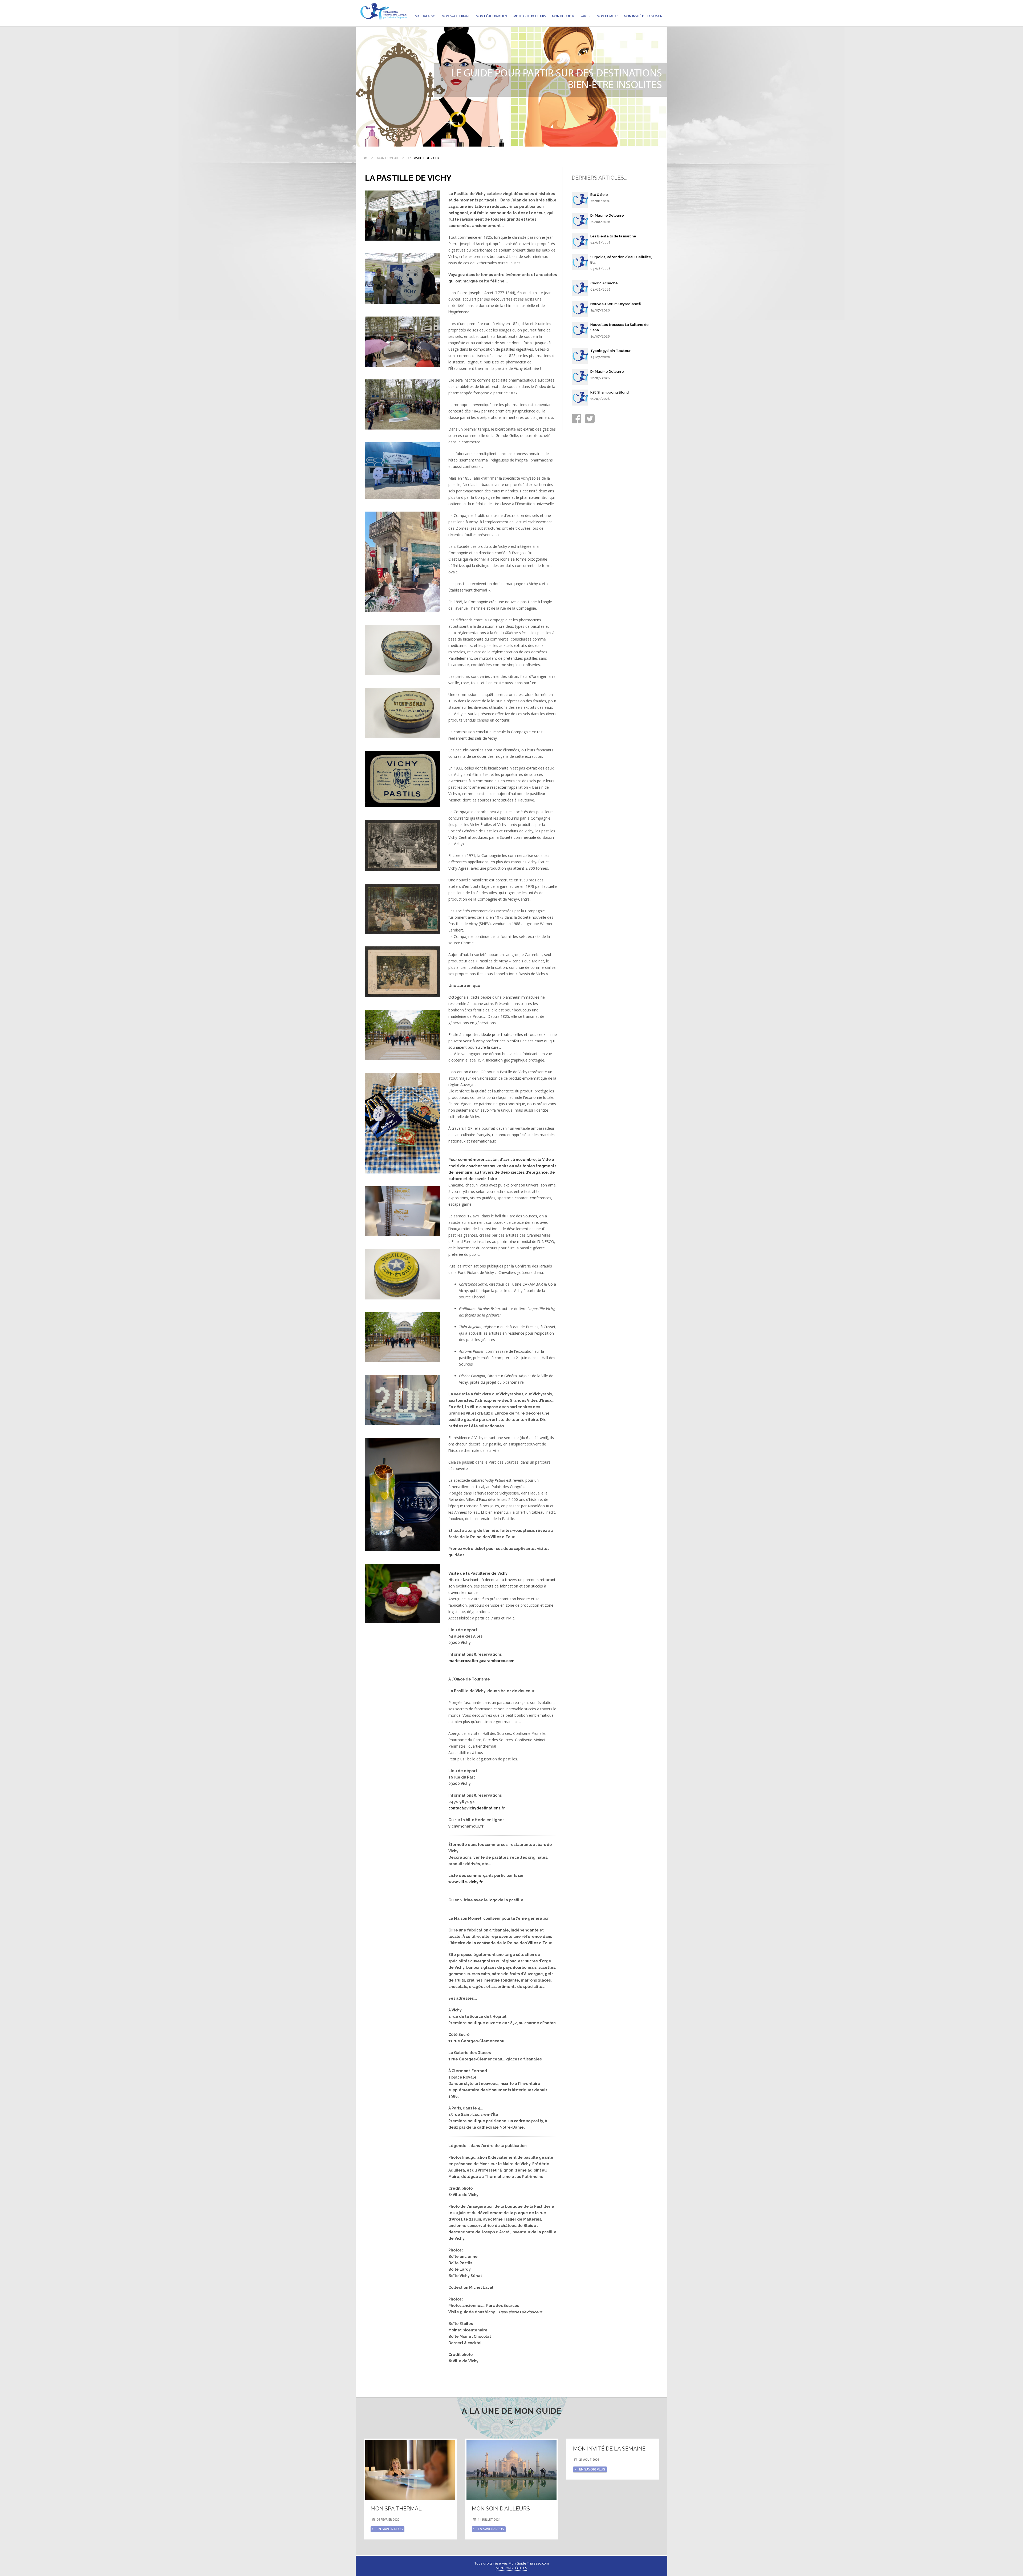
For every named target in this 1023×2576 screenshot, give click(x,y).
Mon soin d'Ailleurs (529, 16)
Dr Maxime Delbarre (607, 215)
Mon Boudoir (563, 16)
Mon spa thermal (456, 16)
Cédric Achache (604, 283)
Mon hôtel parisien (491, 16)
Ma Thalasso (425, 16)
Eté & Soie (599, 195)
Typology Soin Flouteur (610, 351)
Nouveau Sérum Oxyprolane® (616, 304)
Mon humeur (607, 16)
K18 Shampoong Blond (610, 392)
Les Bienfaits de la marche (613, 236)
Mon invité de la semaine (644, 16)
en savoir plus (389, 2529)
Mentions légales (511, 2568)
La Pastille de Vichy (424, 158)
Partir (585, 16)
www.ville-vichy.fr (466, 1882)
